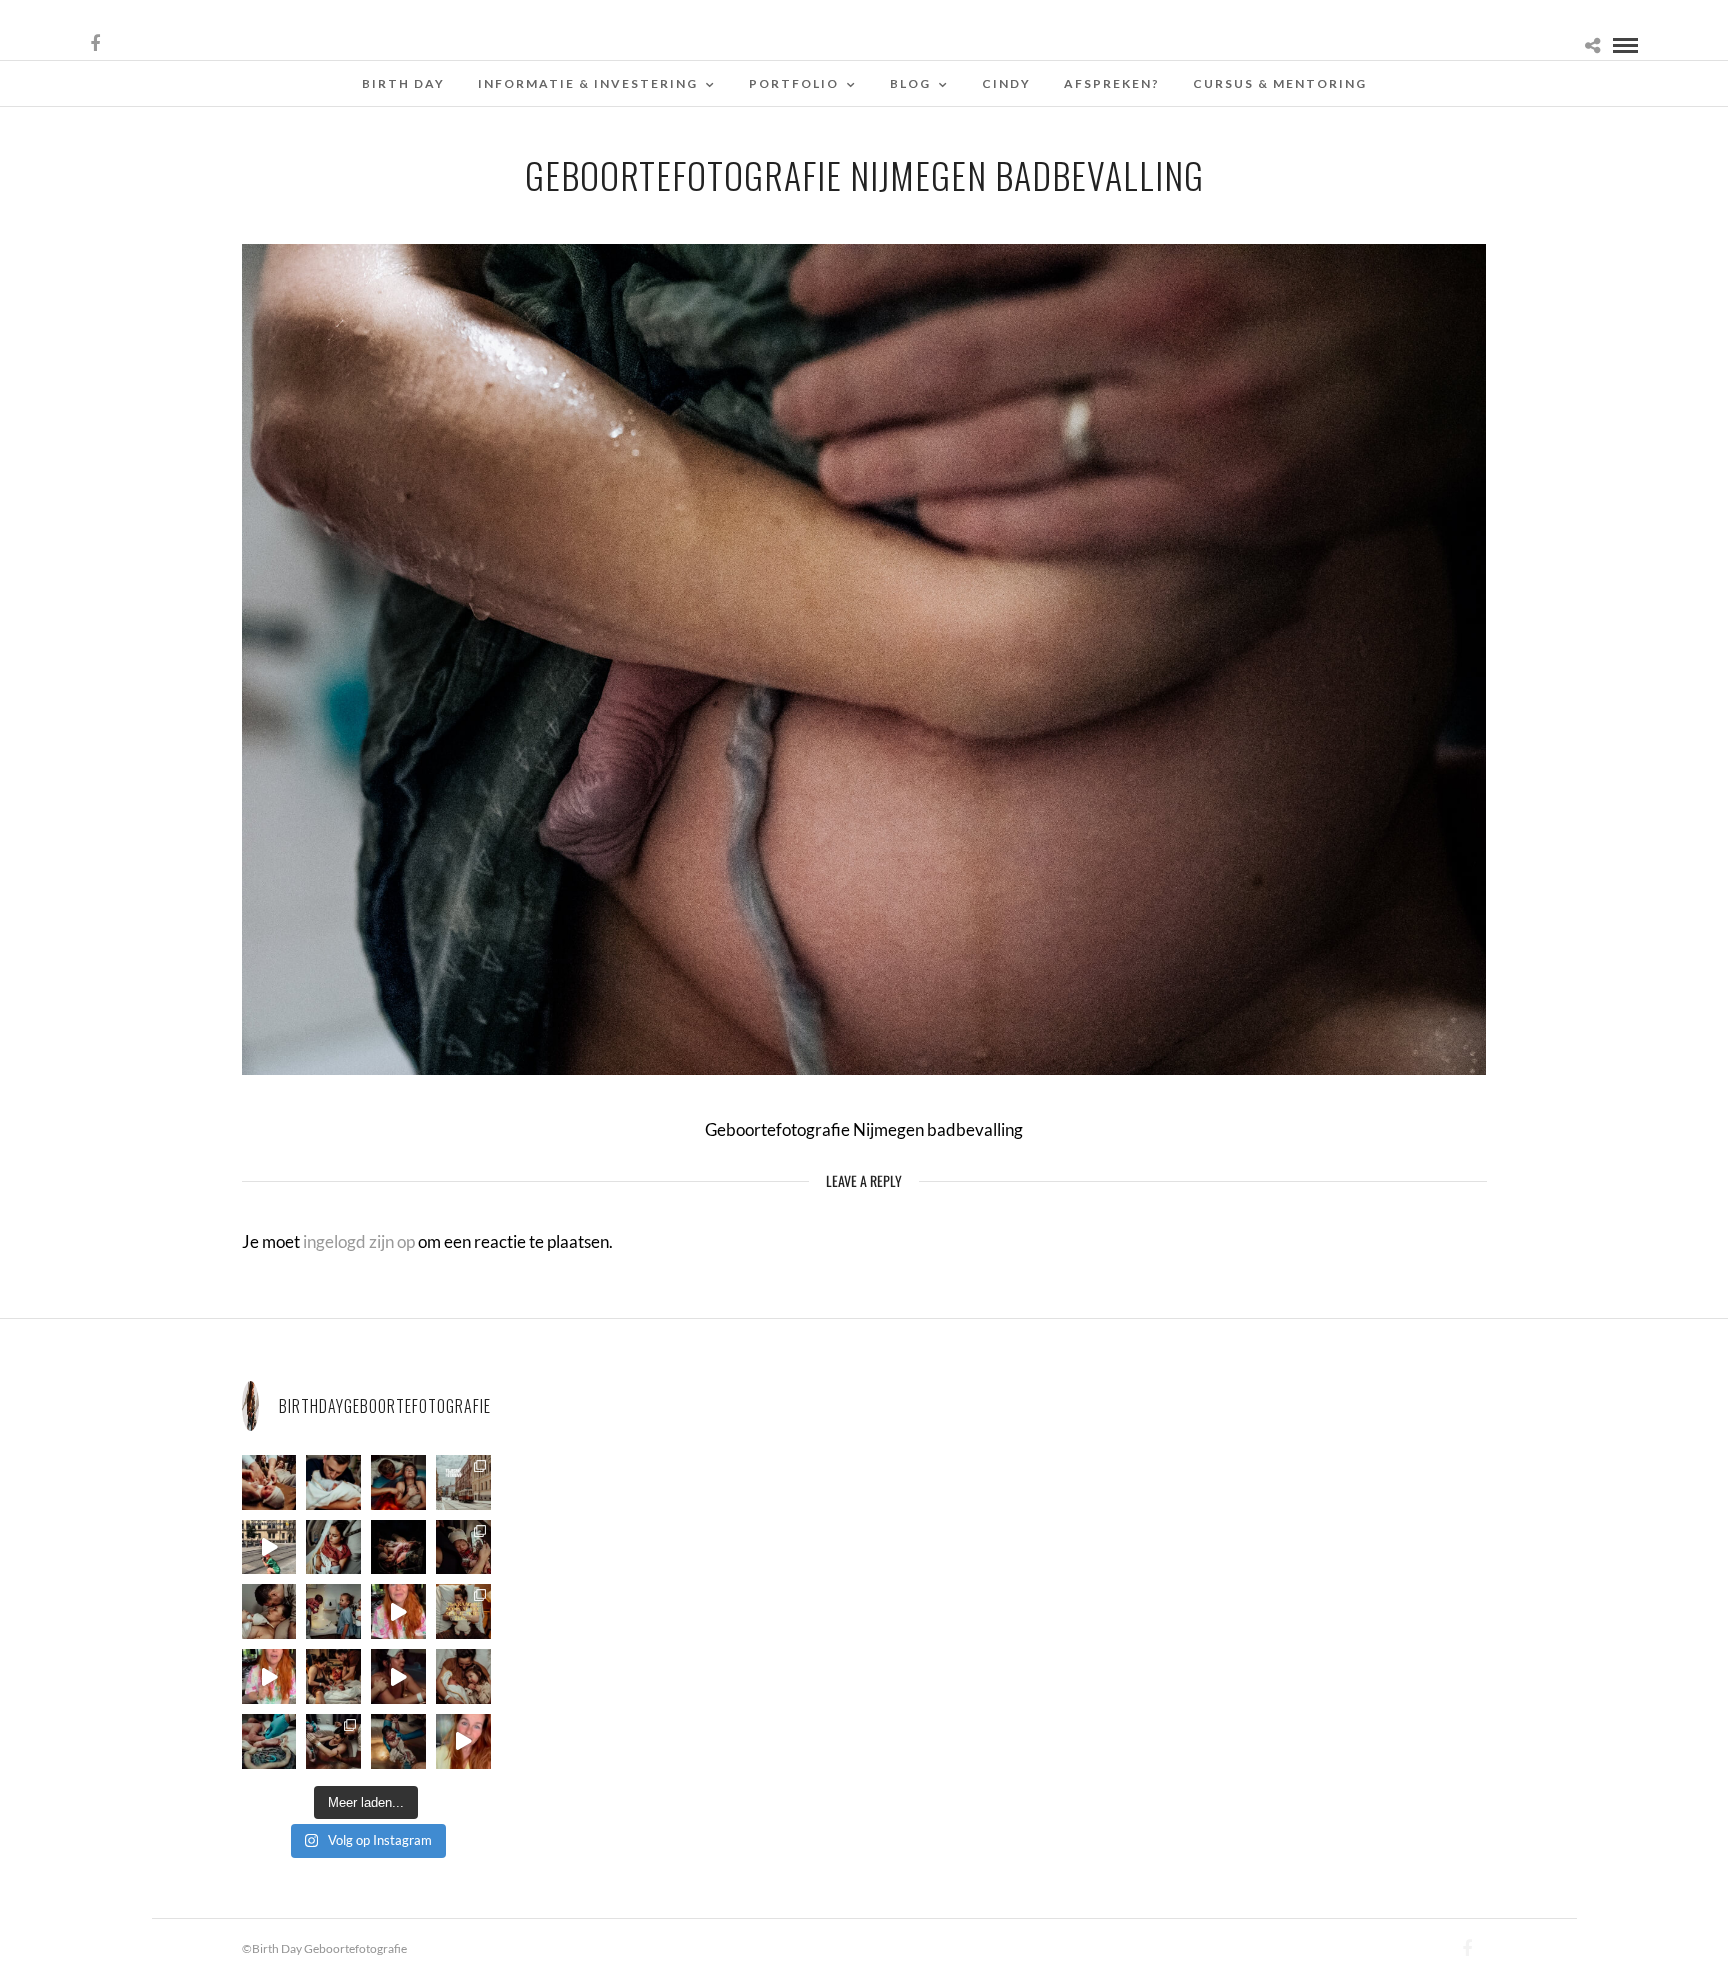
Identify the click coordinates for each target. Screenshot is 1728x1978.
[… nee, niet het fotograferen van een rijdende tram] (269, 1547)
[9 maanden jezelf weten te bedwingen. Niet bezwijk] (333, 1741)
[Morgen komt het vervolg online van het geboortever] (333, 1676)
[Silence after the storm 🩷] (269, 1611)
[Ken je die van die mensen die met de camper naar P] (463, 1482)
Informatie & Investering (588, 83)
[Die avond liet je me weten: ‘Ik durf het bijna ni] (398, 1482)
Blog (910, 83)
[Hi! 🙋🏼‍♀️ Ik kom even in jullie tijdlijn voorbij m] (398, 1741)
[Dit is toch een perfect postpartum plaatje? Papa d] (269, 1482)
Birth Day (403, 83)
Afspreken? (1112, 83)
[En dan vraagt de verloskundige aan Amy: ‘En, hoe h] (463, 1741)
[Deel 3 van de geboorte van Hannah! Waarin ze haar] (398, 1611)
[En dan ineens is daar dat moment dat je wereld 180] (333, 1482)
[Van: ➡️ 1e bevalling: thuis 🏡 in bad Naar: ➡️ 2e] (398, 1676)
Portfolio (794, 83)
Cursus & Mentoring (1280, 83)
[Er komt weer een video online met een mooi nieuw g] (463, 1676)
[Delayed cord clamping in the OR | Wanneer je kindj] (398, 1547)
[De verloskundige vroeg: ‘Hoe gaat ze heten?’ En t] (269, 1676)
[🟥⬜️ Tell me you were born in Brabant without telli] (333, 1611)
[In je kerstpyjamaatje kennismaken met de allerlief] (463, 1547)
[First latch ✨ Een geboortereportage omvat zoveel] (333, 1547)
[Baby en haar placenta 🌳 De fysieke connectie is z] (269, 1741)
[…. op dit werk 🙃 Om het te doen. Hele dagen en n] (463, 1611)
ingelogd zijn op (359, 1241)
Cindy (1006, 83)
